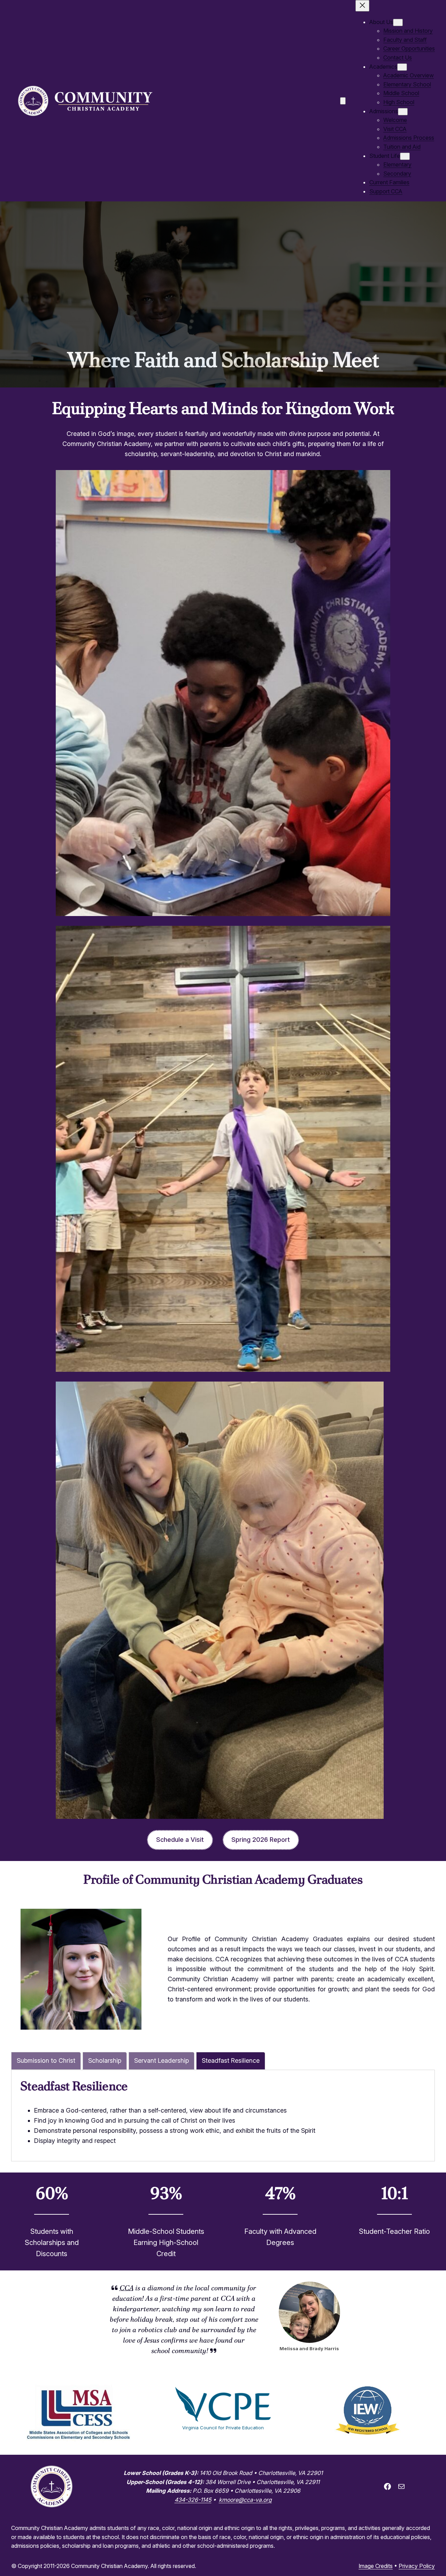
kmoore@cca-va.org (245, 2500)
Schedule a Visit (180, 1840)
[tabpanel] (223, 2112)
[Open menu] (343, 101)
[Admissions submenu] (403, 112)
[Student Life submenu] (405, 156)
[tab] (46, 2061)
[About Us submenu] (398, 22)
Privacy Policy (417, 2566)
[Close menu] (362, 6)
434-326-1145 (193, 2500)
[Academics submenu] (402, 67)
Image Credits (376, 2566)
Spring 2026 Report (261, 1840)
